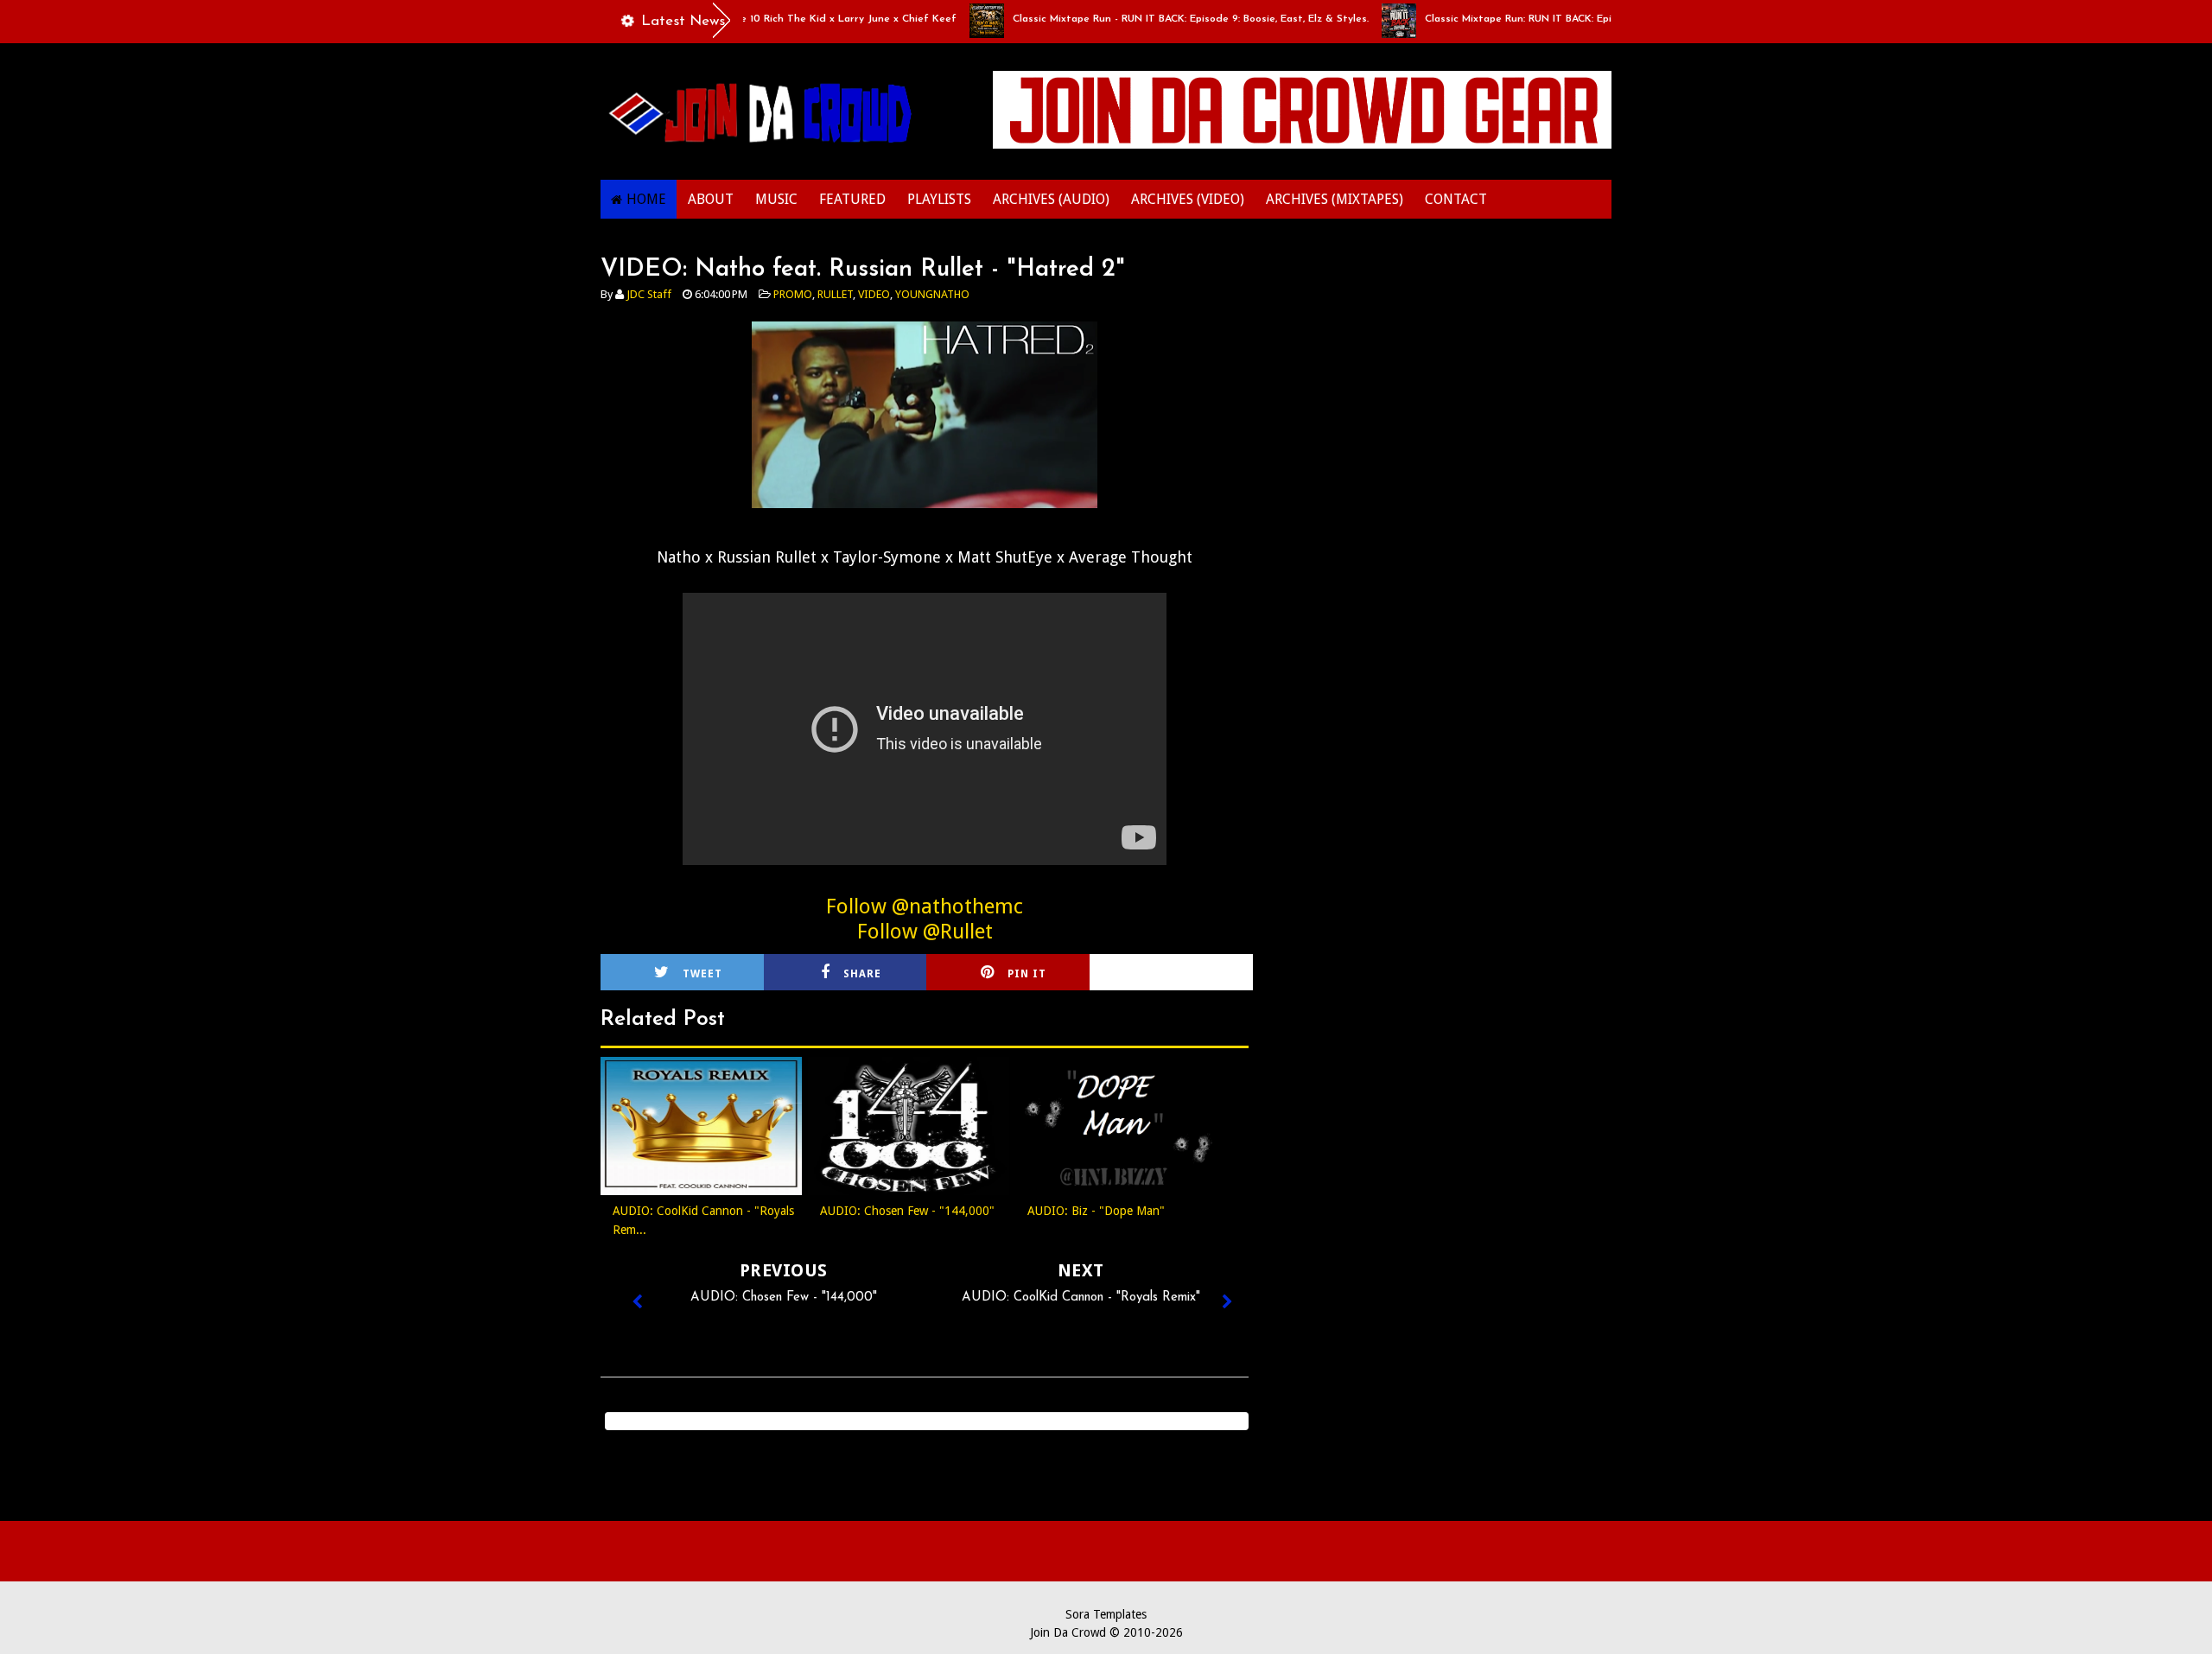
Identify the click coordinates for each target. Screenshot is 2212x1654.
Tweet (702, 974)
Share (862, 974)
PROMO (793, 294)
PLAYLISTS (939, 199)
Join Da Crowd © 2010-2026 (1106, 1632)
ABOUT (711, 199)
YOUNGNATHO (932, 294)
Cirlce (1194, 974)
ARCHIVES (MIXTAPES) (1335, 199)
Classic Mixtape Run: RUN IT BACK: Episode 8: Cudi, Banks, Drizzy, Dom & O (1573, 19)
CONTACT (1456, 199)
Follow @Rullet (925, 932)
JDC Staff (649, 294)
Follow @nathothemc (925, 907)
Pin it (1027, 974)
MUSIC (776, 199)
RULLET (835, 294)
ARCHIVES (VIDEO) (1188, 199)
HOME (646, 199)
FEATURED (852, 199)
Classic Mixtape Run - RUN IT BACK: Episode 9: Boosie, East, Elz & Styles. (1155, 19)
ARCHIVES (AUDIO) (1051, 199)
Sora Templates (1106, 1614)
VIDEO (874, 294)
